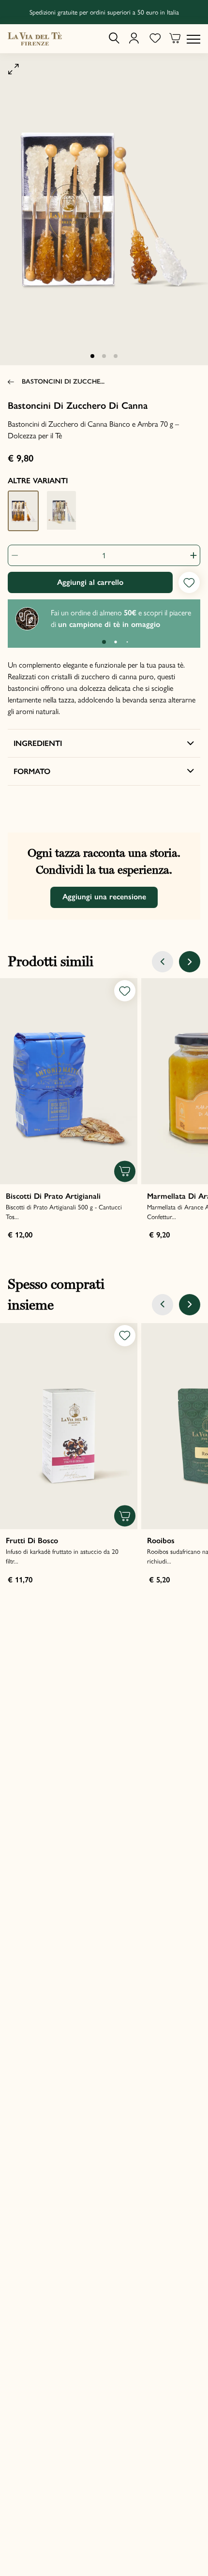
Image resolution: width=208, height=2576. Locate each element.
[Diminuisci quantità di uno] (18, 555)
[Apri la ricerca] (114, 38)
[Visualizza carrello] (175, 39)
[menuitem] (114, 38)
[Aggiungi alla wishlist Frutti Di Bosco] (125, 1336)
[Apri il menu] (193, 39)
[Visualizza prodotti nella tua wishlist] (155, 39)
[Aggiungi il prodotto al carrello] (125, 1171)
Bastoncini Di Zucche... (63, 381)
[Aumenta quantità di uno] (190, 555)
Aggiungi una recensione (104, 897)
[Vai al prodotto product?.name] (69, 1081)
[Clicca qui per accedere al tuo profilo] (134, 39)
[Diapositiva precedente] (163, 962)
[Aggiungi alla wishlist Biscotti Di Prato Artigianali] (125, 991)
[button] (92, 356)
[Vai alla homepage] (35, 39)
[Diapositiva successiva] (190, 962)
